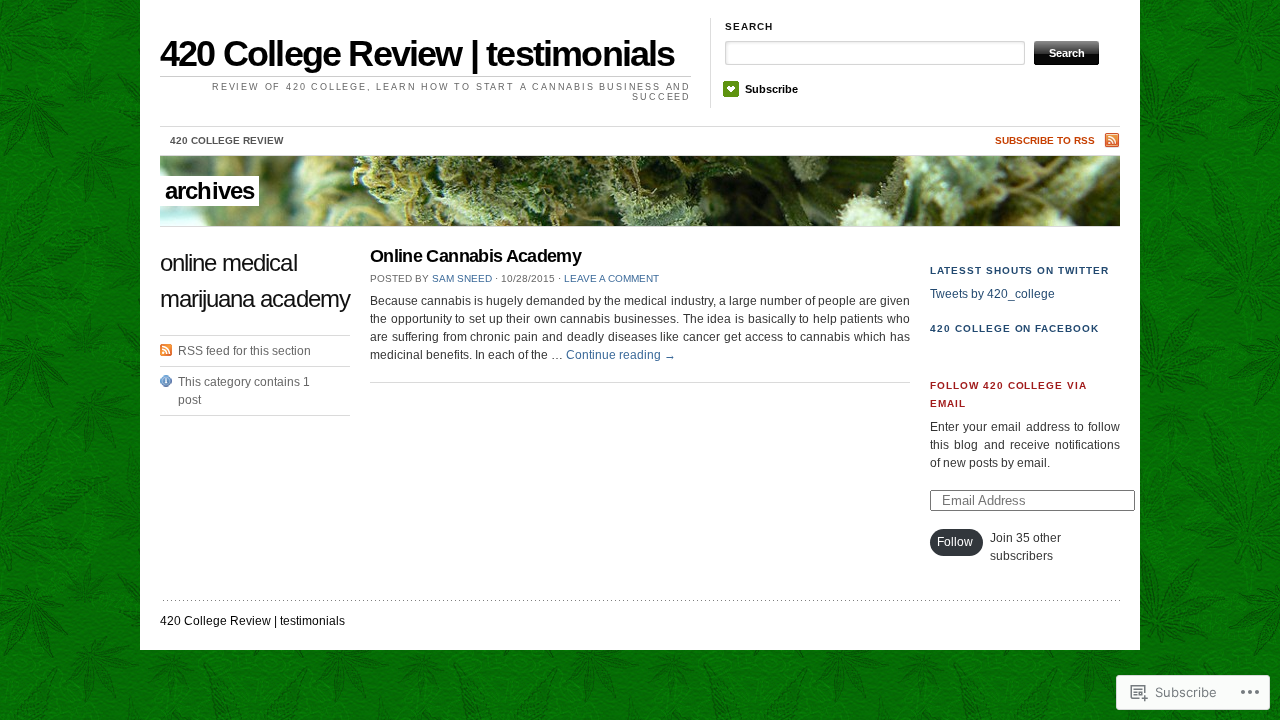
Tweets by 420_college (992, 294)
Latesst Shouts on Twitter (1019, 270)
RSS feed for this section (244, 351)
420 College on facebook (1014, 328)
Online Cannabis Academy (475, 256)
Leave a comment (611, 278)
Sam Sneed (462, 278)
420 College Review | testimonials (417, 53)
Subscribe (771, 89)
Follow (955, 542)
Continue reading (621, 355)
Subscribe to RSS (1045, 140)
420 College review (226, 140)
